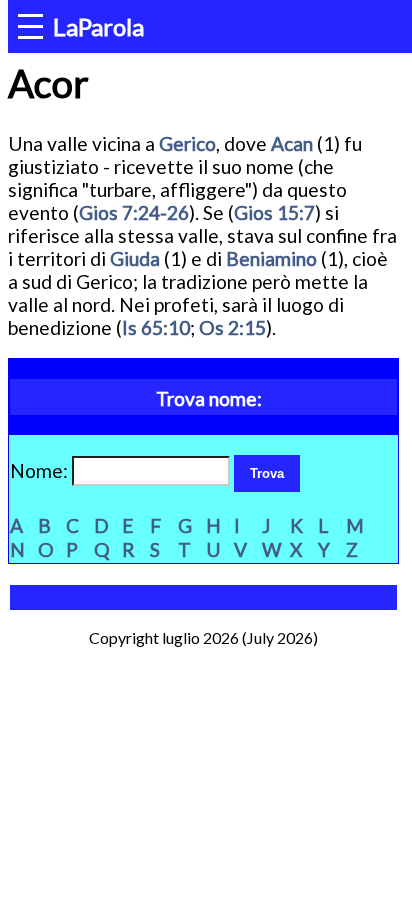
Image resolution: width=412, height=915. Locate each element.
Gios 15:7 (274, 212)
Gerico (187, 143)
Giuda (135, 258)
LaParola (98, 26)
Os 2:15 (232, 327)
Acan (292, 143)
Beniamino (271, 258)
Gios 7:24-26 (134, 212)
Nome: (41, 470)
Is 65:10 (156, 327)
